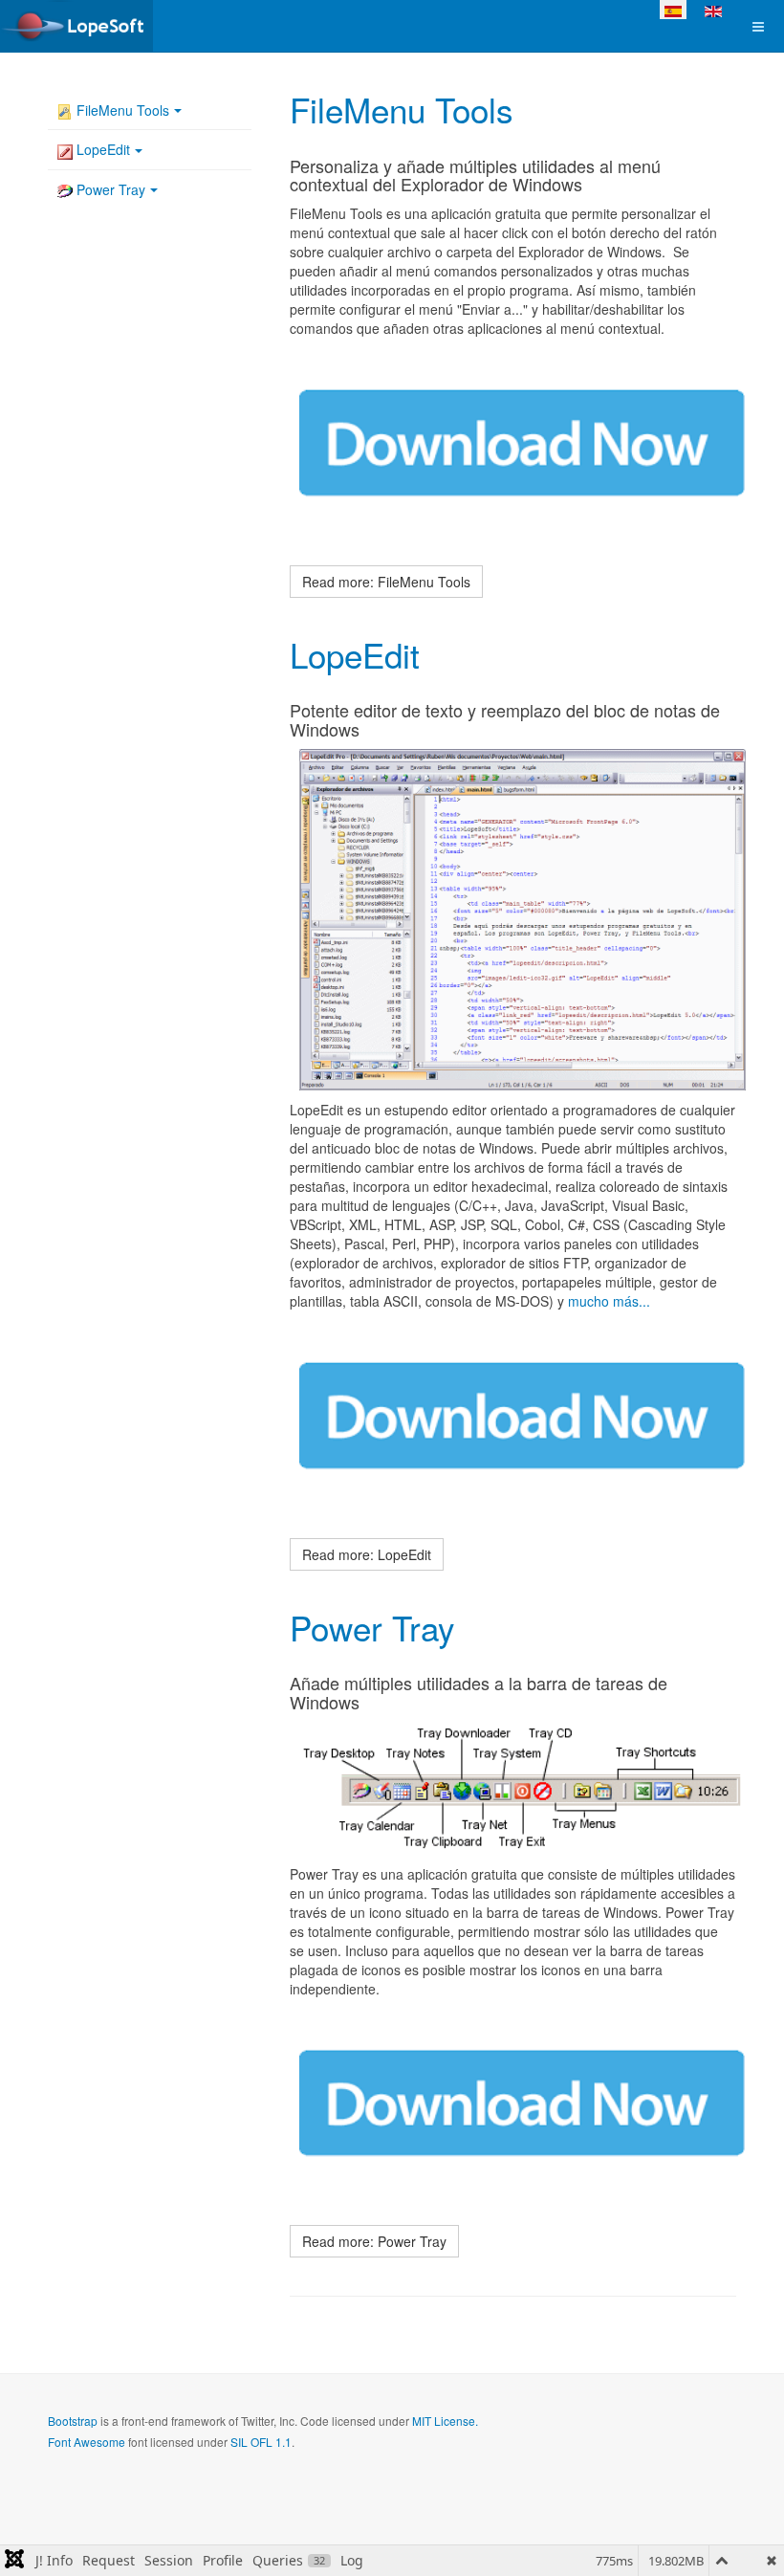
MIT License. (445, 2421)
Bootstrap (73, 2421)
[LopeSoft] (76, 26)
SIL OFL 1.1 (261, 2442)
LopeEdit (355, 654)
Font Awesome (87, 2442)
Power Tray (372, 1627)
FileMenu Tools (402, 109)
